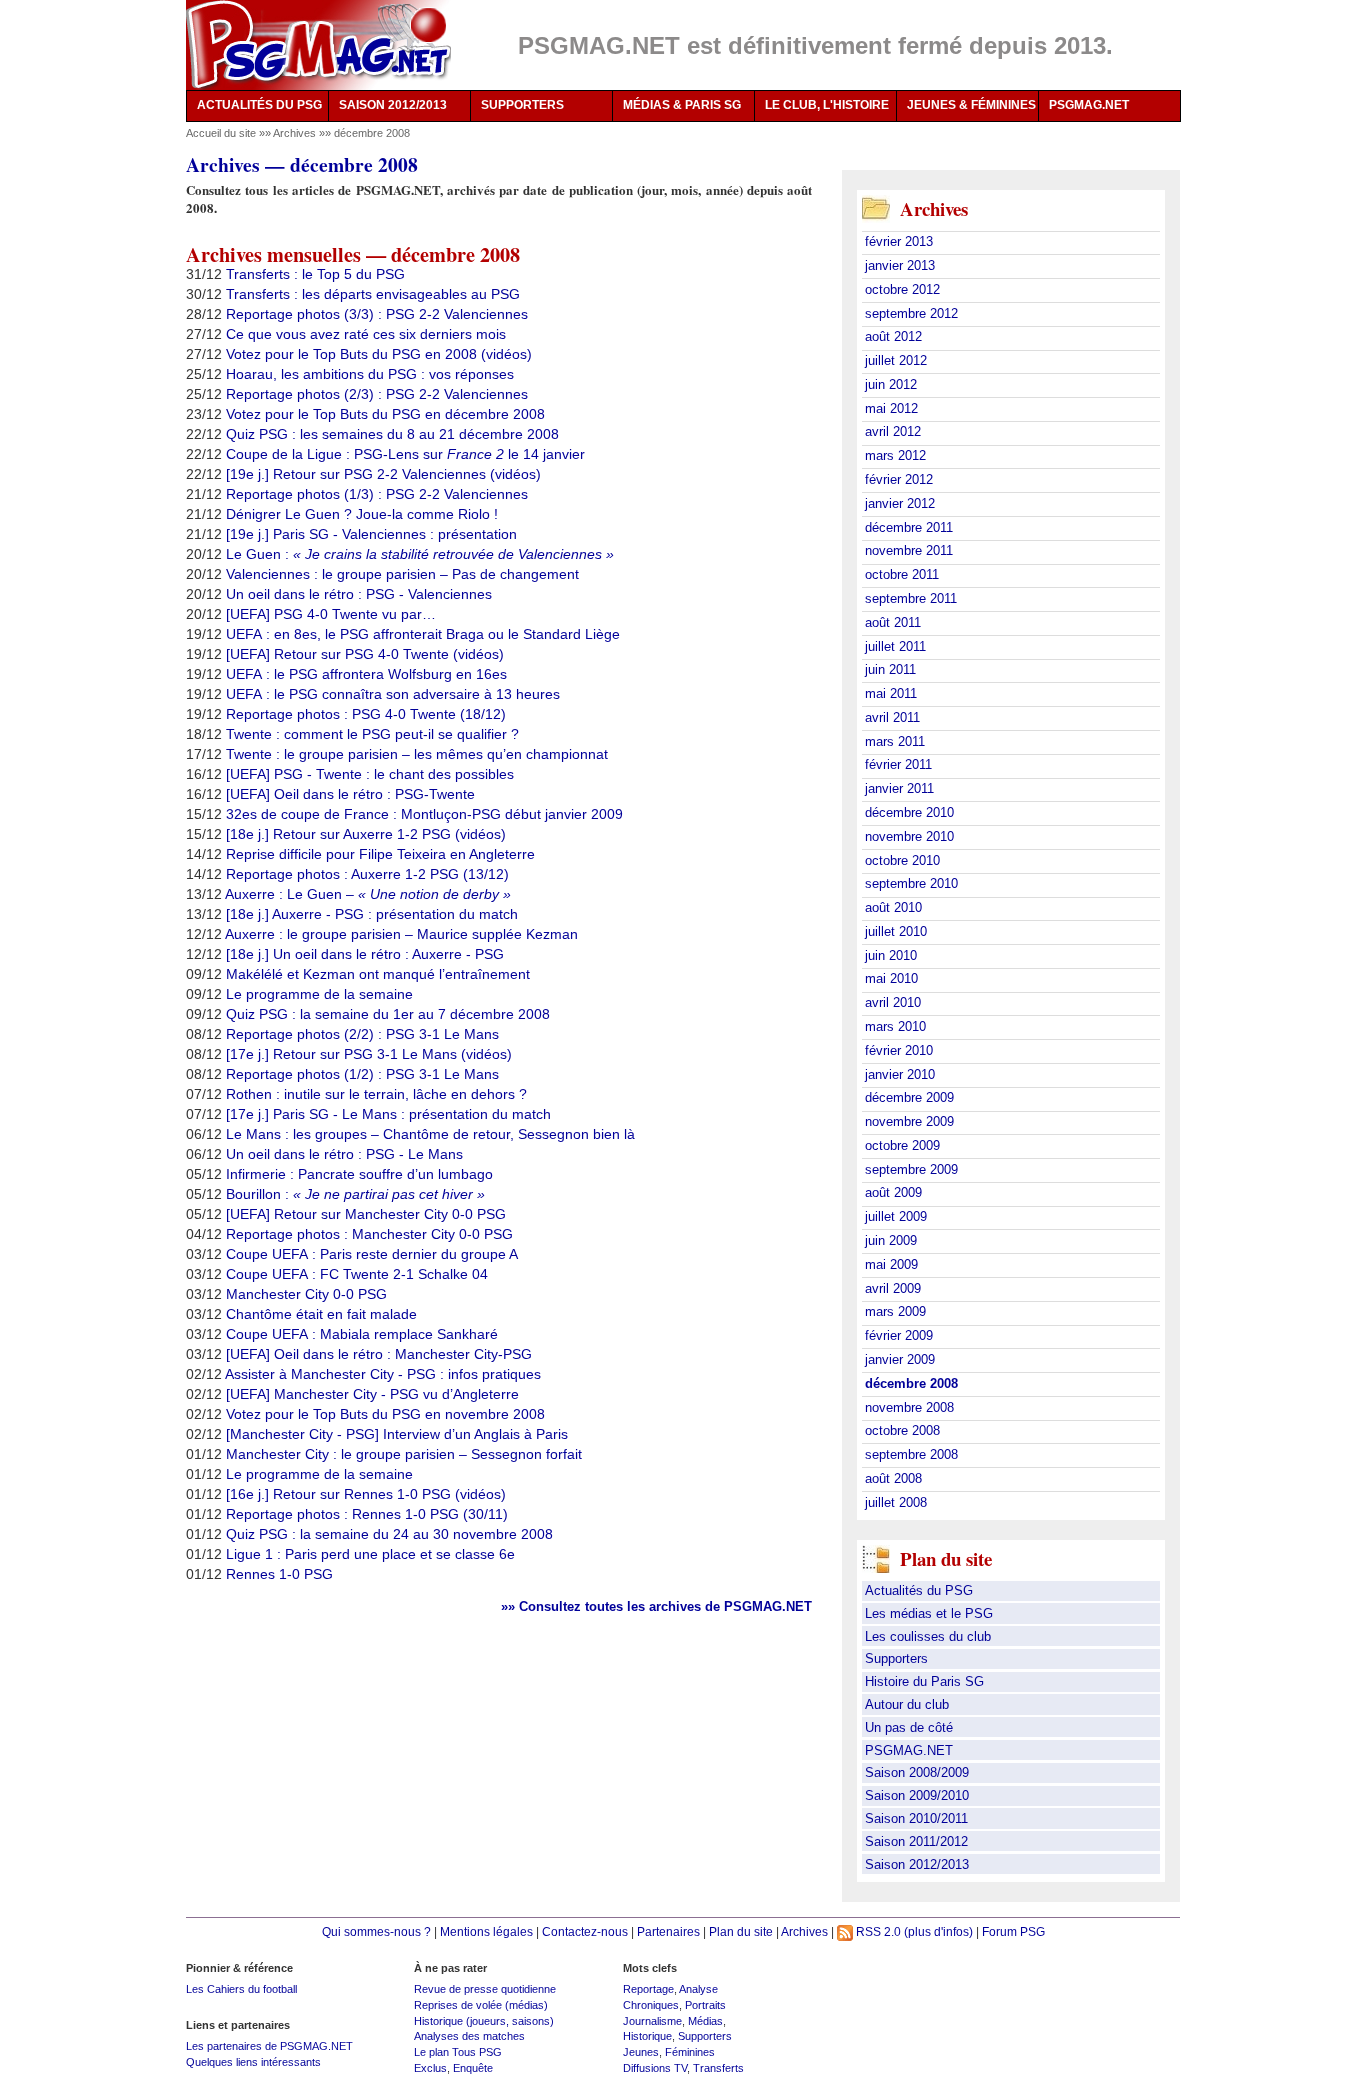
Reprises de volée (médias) (481, 2005)
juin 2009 (891, 1240)
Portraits (705, 2005)
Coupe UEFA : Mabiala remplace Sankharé (362, 1334)
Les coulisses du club (928, 1636)
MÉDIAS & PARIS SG (682, 105)
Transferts (718, 2068)
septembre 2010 (911, 883)
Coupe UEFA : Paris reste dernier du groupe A (372, 1254)
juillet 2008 (896, 1502)
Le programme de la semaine (319, 994)
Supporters (896, 1658)
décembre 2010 (909, 812)
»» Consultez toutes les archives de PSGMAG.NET (656, 1606)
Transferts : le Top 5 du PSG (315, 274)
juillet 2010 (896, 931)
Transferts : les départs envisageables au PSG (373, 294)
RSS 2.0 (877, 1931)
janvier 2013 (900, 265)
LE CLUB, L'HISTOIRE (827, 105)
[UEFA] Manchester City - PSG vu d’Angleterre (372, 1394)
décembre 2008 (455, 254)
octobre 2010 (902, 860)
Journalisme (652, 2021)
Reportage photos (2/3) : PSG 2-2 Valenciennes (377, 394)
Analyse (698, 1989)
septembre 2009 (911, 1169)
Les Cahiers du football (241, 1989)
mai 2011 (891, 693)
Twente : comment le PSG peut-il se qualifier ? (372, 734)
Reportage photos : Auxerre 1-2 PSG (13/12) (367, 874)
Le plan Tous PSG (458, 2052)
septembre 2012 (911, 313)
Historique (647, 2036)
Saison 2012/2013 (917, 1864)
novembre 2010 (909, 836)
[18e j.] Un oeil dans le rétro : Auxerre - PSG (365, 954)
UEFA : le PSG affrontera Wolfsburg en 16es (366, 674)
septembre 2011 (911, 598)
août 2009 (893, 1192)
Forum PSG (1013, 1931)
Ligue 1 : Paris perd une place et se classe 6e (370, 1554)
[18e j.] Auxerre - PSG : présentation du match (372, 914)
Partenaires (668, 1931)
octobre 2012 (902, 289)
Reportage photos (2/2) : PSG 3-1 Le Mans (362, 1034)
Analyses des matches (469, 2036)
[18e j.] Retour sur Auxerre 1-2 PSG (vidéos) (366, 834)
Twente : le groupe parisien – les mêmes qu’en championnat (417, 754)
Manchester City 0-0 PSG (306, 1294)
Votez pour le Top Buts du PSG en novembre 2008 (385, 1414)
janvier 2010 (900, 1074)
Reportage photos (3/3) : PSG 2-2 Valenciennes (377, 314)
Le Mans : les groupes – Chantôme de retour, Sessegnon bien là (430, 1134)
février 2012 (899, 479)
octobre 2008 (902, 1430)
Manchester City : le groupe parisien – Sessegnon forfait (404, 1454)
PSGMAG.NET (1089, 105)
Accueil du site (221, 133)
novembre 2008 (909, 1407)
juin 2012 (891, 384)
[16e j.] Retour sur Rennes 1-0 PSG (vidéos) (366, 1494)
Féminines (690, 2052)
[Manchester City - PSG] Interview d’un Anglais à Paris (397, 1434)
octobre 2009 (902, 1145)
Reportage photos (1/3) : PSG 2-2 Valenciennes (377, 494)
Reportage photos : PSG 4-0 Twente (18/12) (366, 714)
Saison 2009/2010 (917, 1795)
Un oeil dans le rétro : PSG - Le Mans (344, 1154)
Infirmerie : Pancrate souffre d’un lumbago (359, 1174)
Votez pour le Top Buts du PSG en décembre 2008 (385, 414)
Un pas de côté (909, 1727)
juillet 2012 (896, 360)
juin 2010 (891, 955)
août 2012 (893, 336)
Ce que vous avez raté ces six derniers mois (366, 334)
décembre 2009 (909, 1097)
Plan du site (741, 1931)
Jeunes (641, 2052)
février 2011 (898, 764)
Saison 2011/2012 (916, 1841)
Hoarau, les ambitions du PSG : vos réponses (370, 374)
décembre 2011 (909, 527)
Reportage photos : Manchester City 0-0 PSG (369, 1234)
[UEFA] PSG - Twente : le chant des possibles (370, 774)
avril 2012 (893, 431)
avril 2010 (893, 1002)
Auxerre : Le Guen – (368, 894)
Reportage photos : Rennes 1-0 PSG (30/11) (367, 1514)
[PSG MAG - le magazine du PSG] (318, 45)
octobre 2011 (902, 574)
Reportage (648, 1989)
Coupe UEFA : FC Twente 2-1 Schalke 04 (357, 1274)
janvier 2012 (900, 503)
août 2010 (893, 907)
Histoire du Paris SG (924, 1681)
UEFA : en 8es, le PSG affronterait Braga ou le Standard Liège (423, 634)
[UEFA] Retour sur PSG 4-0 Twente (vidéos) (365, 654)
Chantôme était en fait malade (321, 1314)
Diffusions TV (655, 2068)
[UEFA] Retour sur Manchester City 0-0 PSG (366, 1214)
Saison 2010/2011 (916, 1818)
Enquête (473, 2068)
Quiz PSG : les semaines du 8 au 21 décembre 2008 (392, 434)
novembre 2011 (909, 550)
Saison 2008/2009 (917, 1772)
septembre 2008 (911, 1454)
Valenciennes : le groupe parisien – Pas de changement (402, 574)
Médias (705, 2021)
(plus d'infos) (938, 1931)
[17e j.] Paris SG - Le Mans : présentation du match (388, 1114)
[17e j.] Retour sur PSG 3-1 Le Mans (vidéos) (369, 1054)
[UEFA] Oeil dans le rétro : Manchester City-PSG (379, 1354)
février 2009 (899, 1335)
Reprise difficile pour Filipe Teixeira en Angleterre (380, 854)
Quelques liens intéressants (253, 2062)
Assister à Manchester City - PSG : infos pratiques (383, 1374)
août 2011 (893, 622)
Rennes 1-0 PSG (279, 1574)
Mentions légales (486, 1931)
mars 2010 (895, 1026)
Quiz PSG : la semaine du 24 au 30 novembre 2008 (389, 1534)
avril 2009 (893, 1288)
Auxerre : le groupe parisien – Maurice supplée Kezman (401, 934)
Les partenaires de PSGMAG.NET (269, 2046)
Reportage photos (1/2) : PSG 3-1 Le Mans (362, 1074)
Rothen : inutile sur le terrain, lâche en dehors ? (376, 1094)
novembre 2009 (909, 1121)
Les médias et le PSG (929, 1613)
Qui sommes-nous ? (376, 1931)
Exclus (430, 2068)
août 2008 (893, 1478)
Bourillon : (355, 1194)
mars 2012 (895, 455)
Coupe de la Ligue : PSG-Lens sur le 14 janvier (405, 454)
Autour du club (907, 1704)
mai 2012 (891, 408)
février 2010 (899, 1050)
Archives (294, 133)
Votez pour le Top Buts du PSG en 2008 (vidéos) (379, 354)
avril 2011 (892, 717)
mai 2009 (891, 1264)
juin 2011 (890, 669)
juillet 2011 (895, 646)
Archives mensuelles (273, 254)
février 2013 (899, 241)
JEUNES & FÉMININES (971, 105)
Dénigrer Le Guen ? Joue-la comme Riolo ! (362, 514)
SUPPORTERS (522, 105)
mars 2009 (895, 1311)
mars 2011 (895, 741)
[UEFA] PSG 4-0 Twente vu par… (331, 614)
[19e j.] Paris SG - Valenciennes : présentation (371, 534)
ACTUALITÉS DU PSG (259, 105)
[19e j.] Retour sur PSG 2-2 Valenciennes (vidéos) (383, 474)
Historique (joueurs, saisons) (484, 2021)
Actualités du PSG (919, 1590)
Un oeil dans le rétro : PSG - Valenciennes (359, 594)
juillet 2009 (896, 1216)
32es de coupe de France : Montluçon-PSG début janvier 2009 (424, 814)
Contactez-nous (585, 1931)
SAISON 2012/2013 (393, 105)
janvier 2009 (900, 1359)
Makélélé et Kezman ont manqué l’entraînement (378, 974)
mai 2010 (891, 978)
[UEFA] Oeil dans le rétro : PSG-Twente (350, 794)
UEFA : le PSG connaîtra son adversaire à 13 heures (393, 694)
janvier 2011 (899, 788)
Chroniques (651, 2005)
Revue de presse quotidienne (485, 1989)
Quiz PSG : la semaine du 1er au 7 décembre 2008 (388, 1014)
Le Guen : (420, 554)
